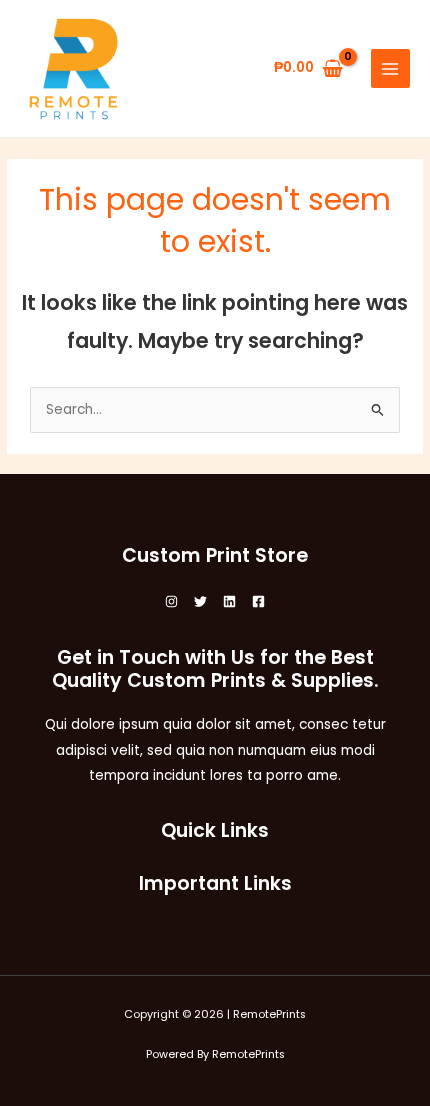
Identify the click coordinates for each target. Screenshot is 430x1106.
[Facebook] (258, 601)
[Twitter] (200, 601)
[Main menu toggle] (390, 68)
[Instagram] (171, 601)
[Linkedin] (229, 601)
